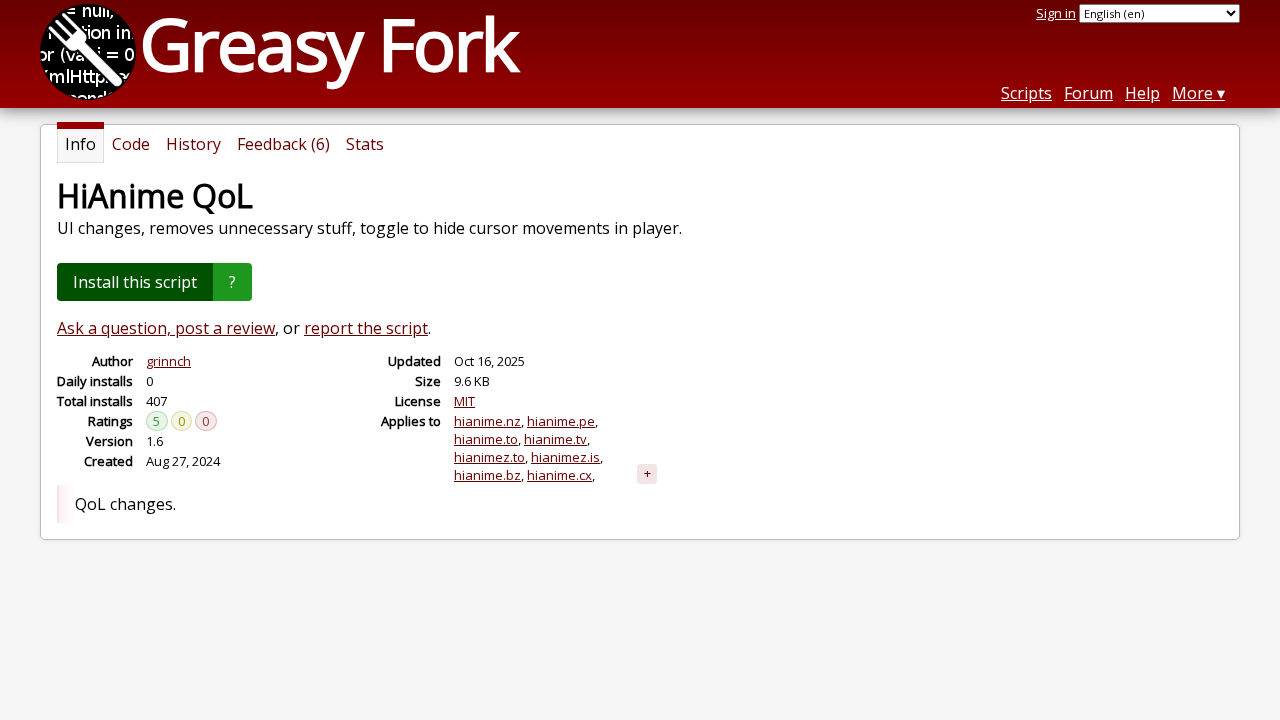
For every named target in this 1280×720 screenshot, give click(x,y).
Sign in (1056, 13)
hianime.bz (487, 475)
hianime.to (486, 439)
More (1192, 93)
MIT (464, 401)
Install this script (135, 282)
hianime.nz (487, 421)
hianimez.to (489, 457)
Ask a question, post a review (166, 328)
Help (1142, 93)
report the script (366, 328)
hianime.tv (555, 439)
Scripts (1026, 93)
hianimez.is (565, 457)
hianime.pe (561, 421)
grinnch (168, 361)
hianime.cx (559, 475)
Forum (1088, 93)
